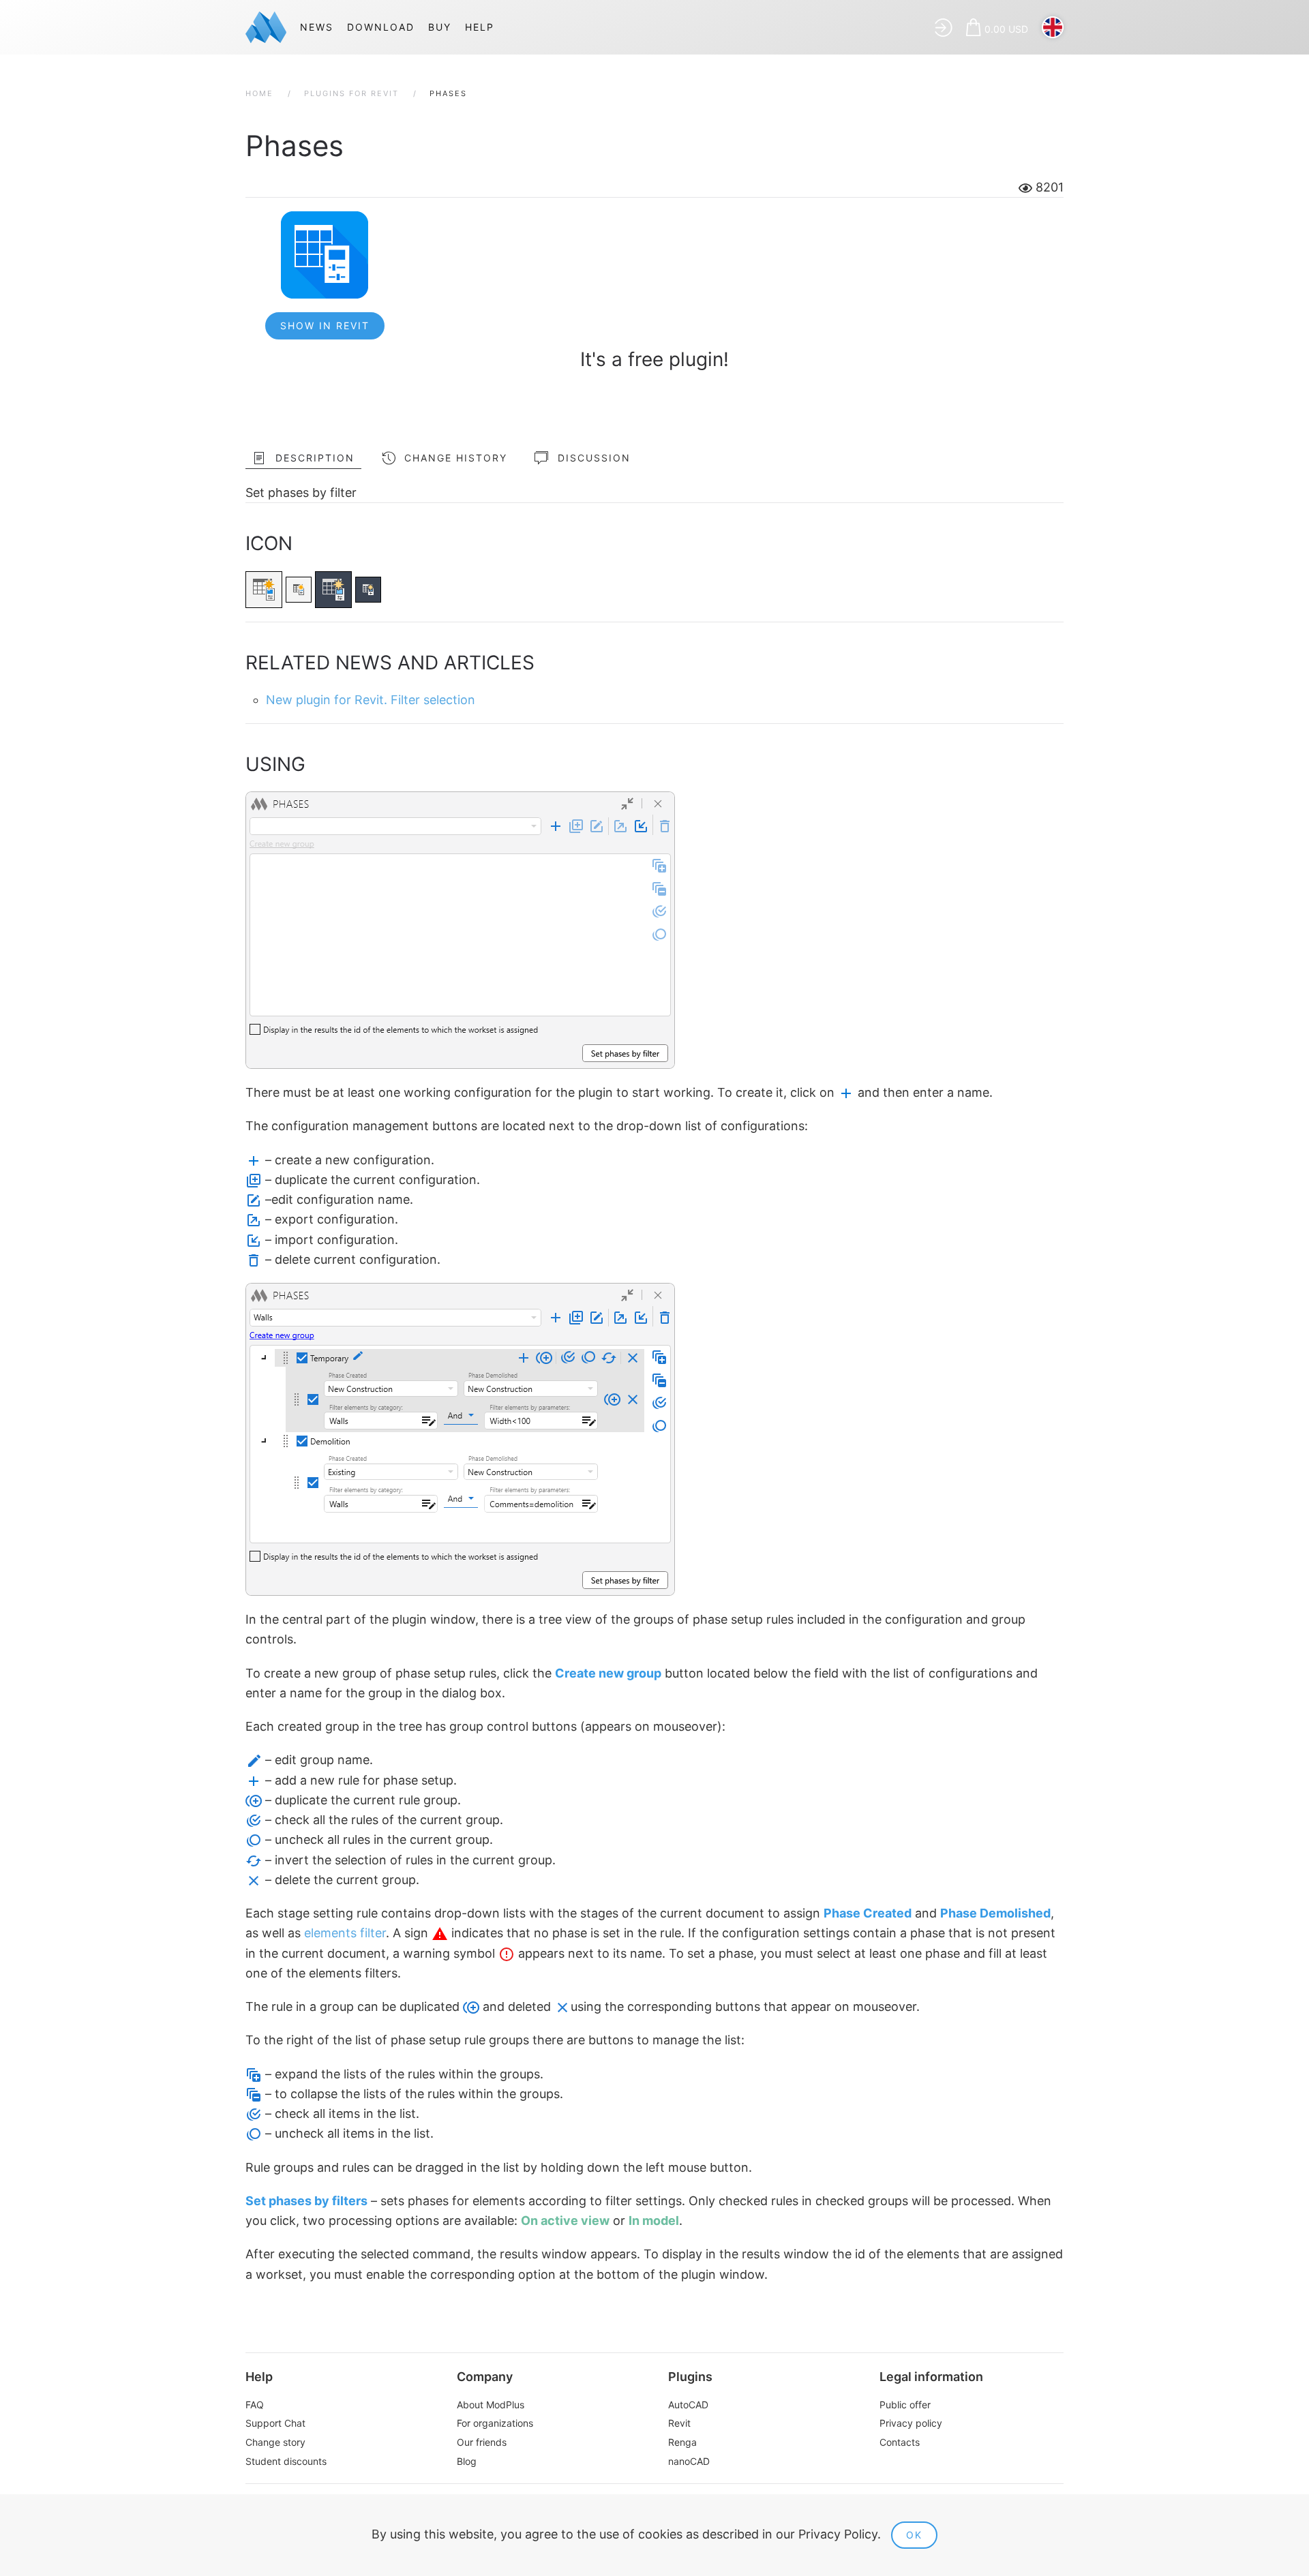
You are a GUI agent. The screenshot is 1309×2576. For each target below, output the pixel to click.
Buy (440, 27)
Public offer (905, 2405)
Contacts (900, 2442)
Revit (679, 2423)
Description (315, 458)
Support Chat (275, 2423)
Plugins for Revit (351, 93)
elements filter (345, 1933)
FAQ (255, 2405)
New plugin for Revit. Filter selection (371, 700)
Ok (914, 2535)
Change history (456, 458)
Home (259, 93)
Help (480, 27)
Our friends (482, 2442)
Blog (467, 2461)
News (317, 27)
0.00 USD (1006, 29)
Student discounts (286, 2461)
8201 (1048, 187)
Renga (682, 2442)
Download (381, 27)
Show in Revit (325, 325)
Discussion (594, 458)
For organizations (495, 2423)
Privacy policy (911, 2423)
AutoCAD (688, 2405)
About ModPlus (491, 2405)
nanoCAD (689, 2461)
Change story (275, 2442)
